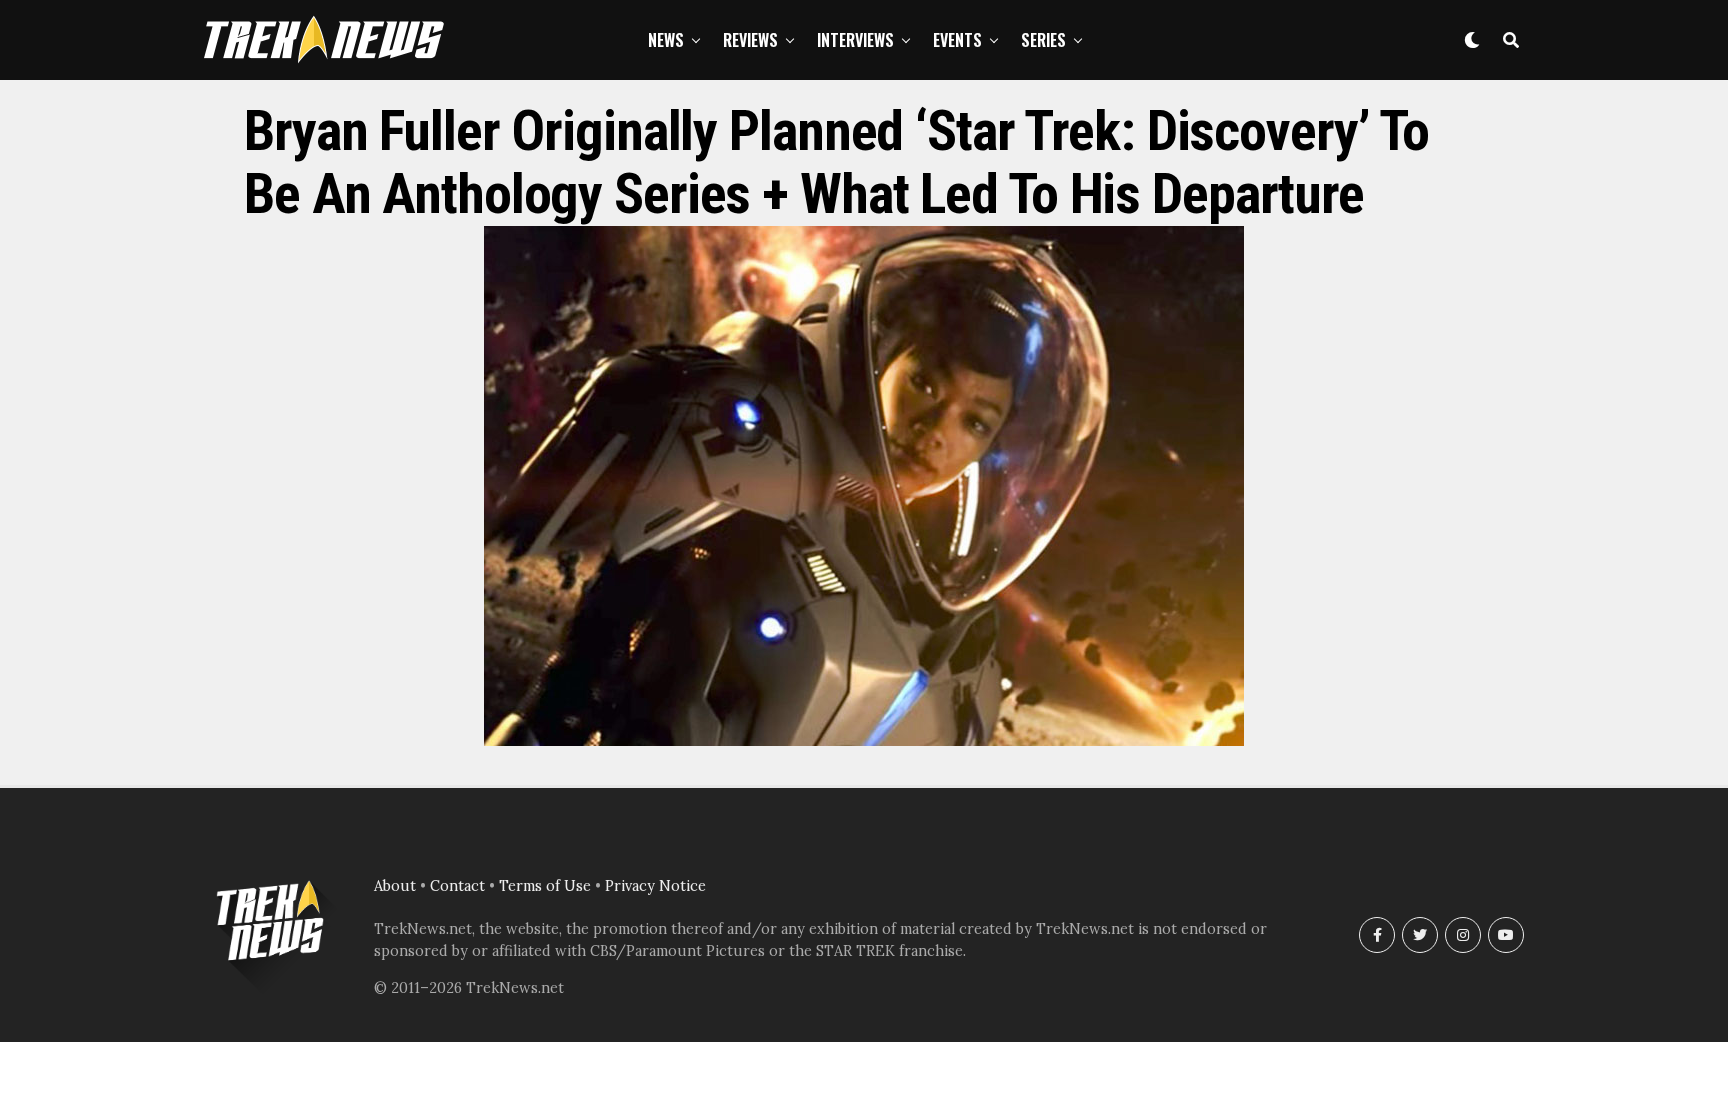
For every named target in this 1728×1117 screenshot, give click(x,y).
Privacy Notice (655, 886)
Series (1043, 40)
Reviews (750, 40)
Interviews (855, 40)
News (666, 40)
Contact (457, 886)
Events (957, 40)
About (395, 886)
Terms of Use (545, 886)
